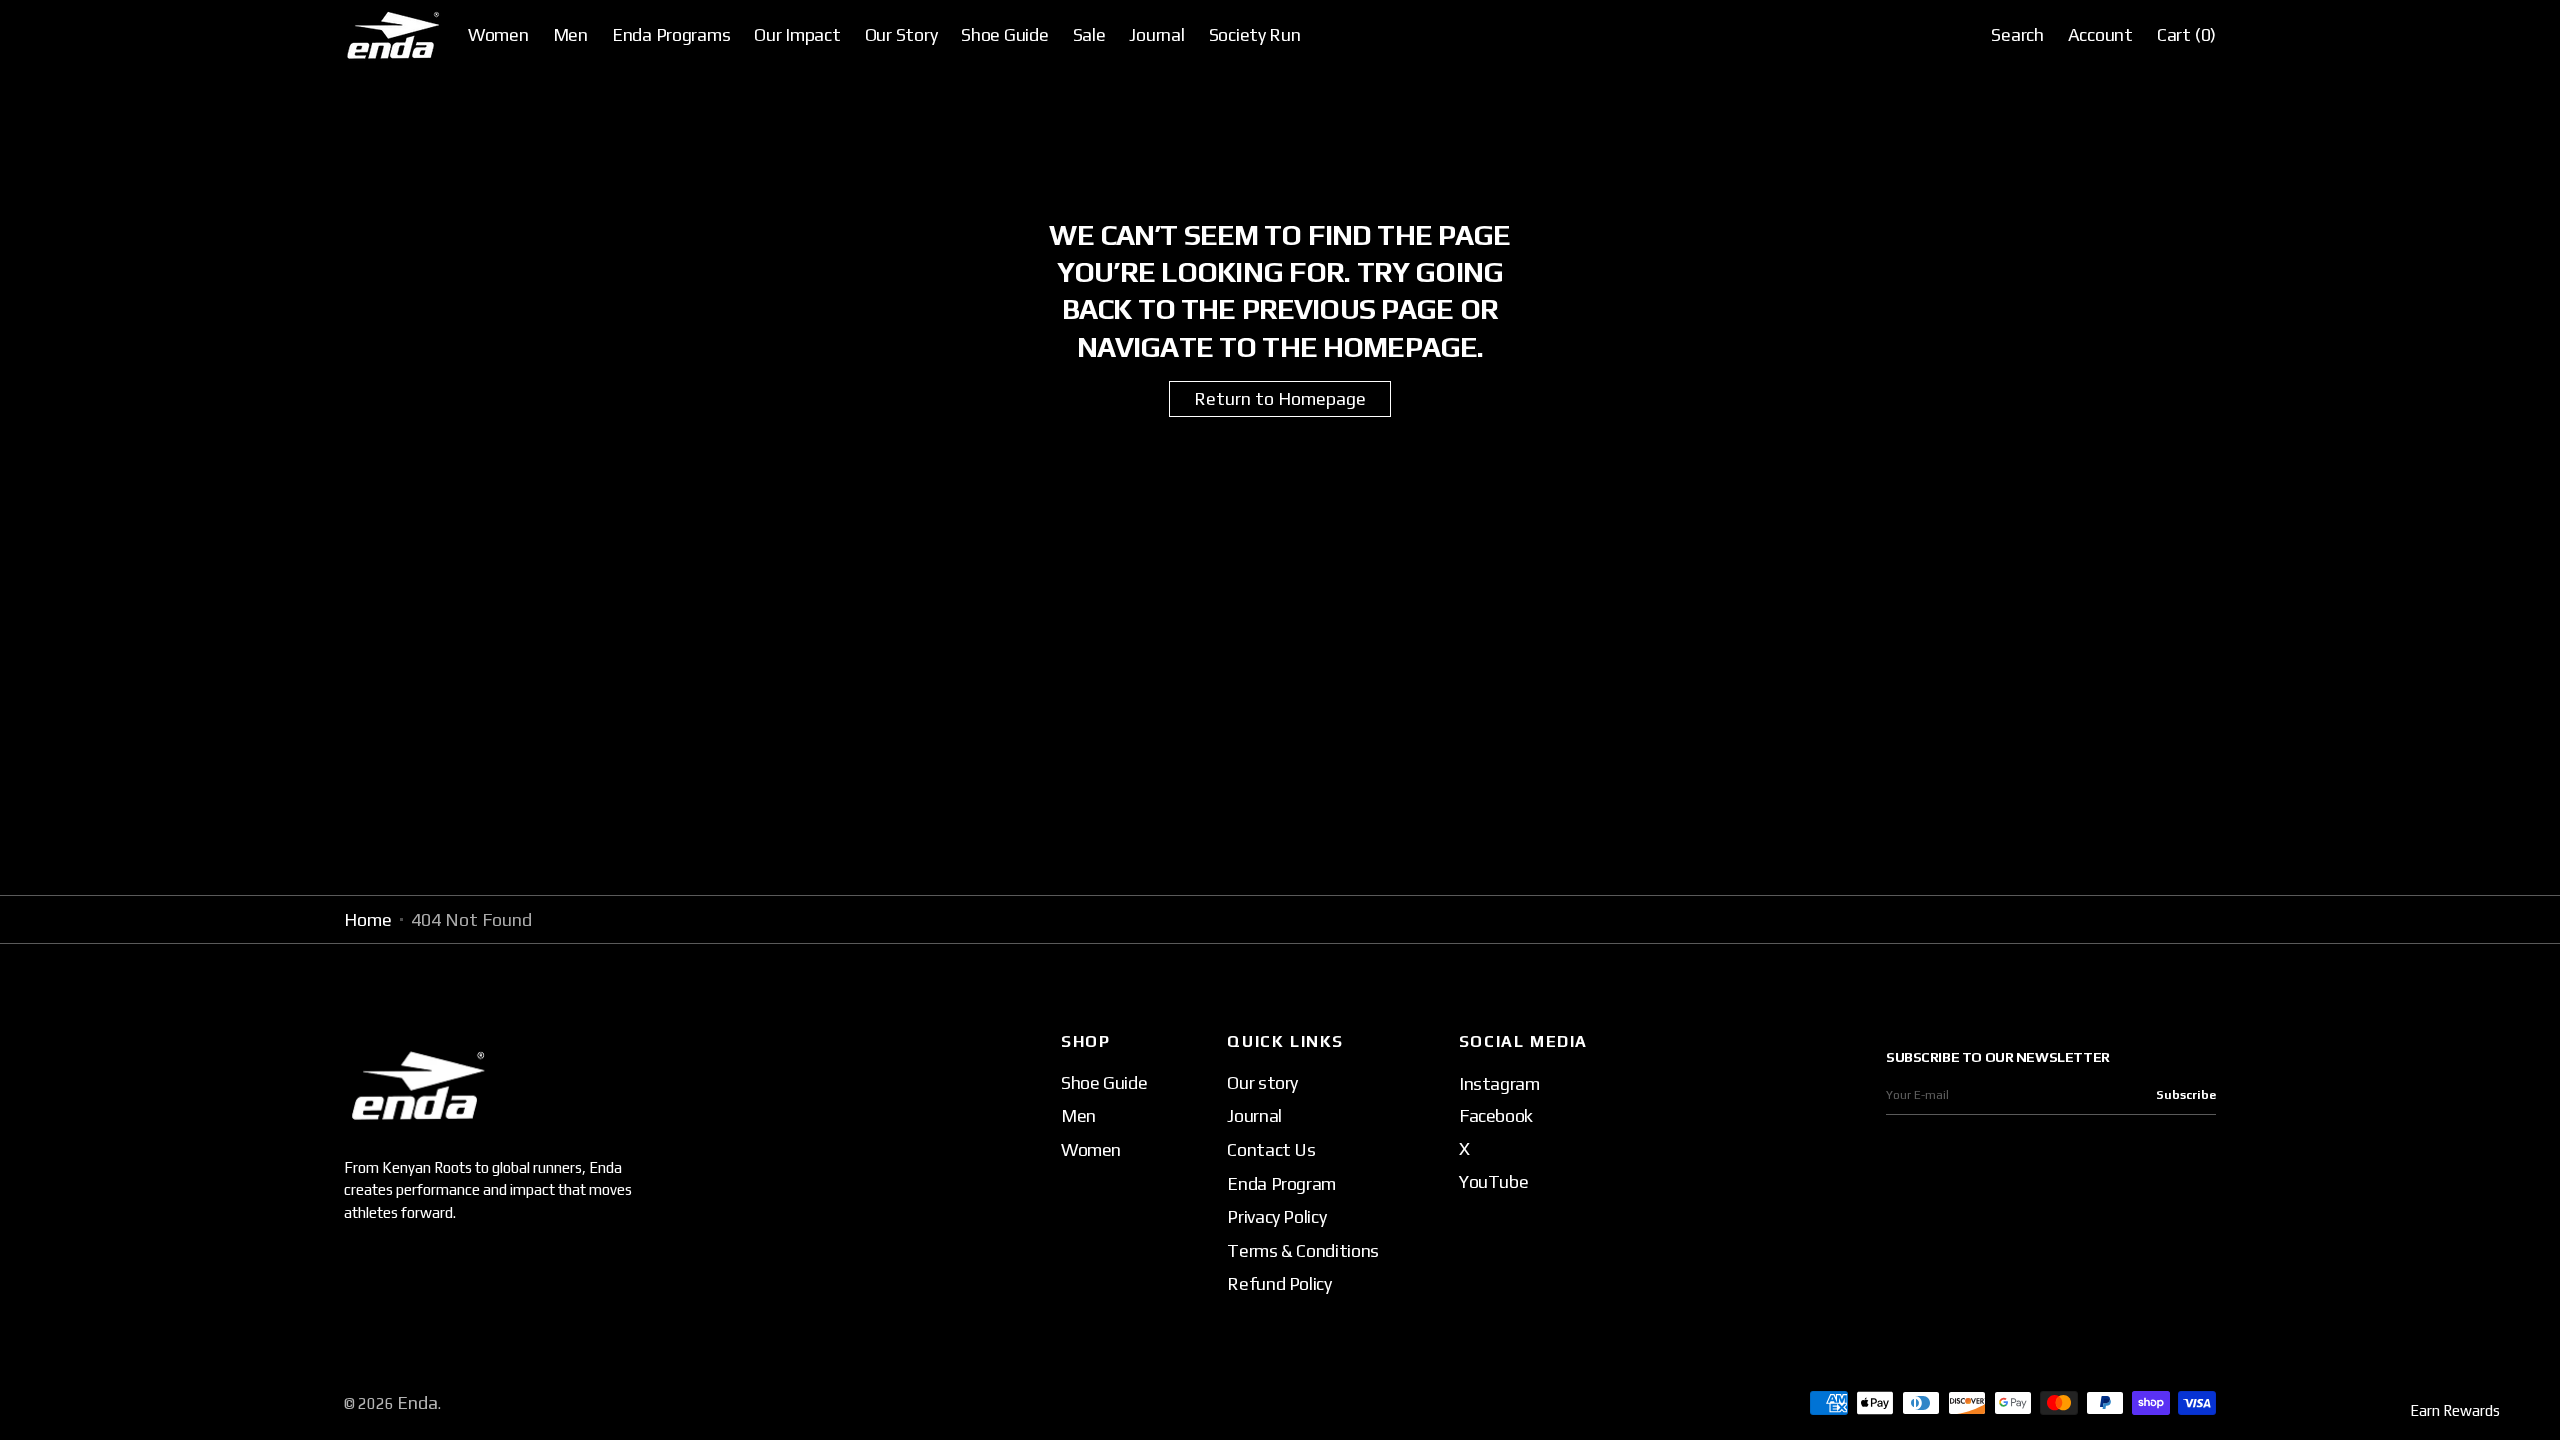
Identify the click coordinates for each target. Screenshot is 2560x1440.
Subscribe (2186, 1095)
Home (368, 919)
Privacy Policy (1276, 1216)
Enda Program (1281, 1183)
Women (1091, 1149)
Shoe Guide (1104, 1082)
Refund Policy (1279, 1283)
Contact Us (1271, 1149)
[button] (2017, 35)
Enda (417, 1402)
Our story (1262, 1082)
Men (1078, 1115)
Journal (1254, 1115)
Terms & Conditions (1303, 1250)
